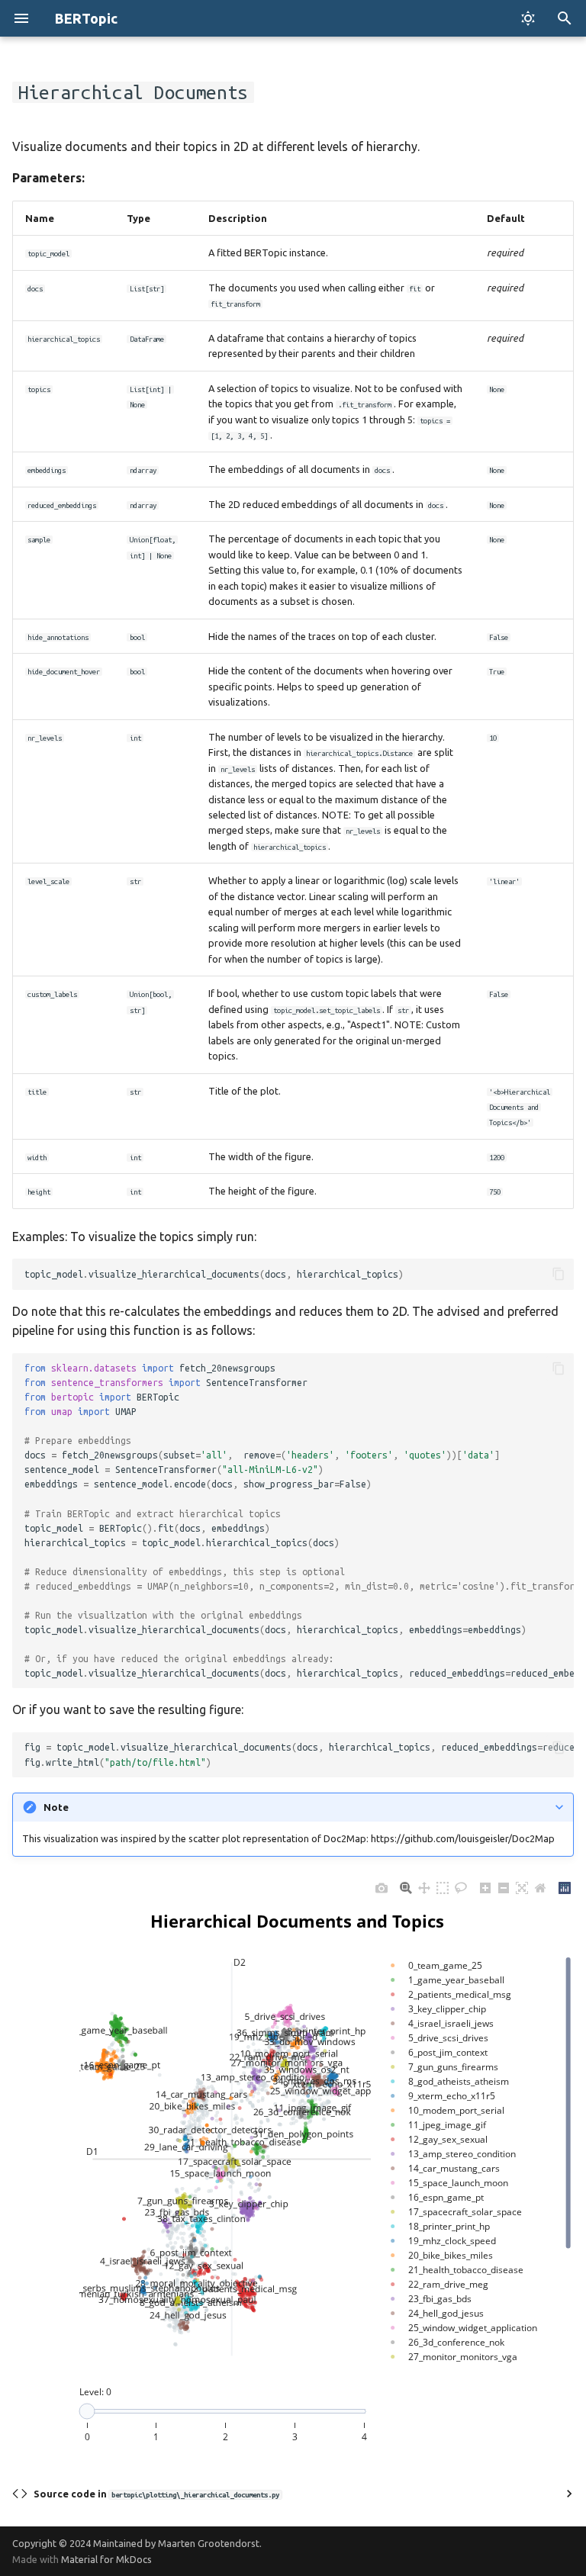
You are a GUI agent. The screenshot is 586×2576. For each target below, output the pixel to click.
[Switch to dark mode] (528, 18)
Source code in (156, 2494)
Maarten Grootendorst (209, 2543)
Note (56, 1807)
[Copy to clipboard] (559, 1274)
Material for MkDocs (106, 2559)
